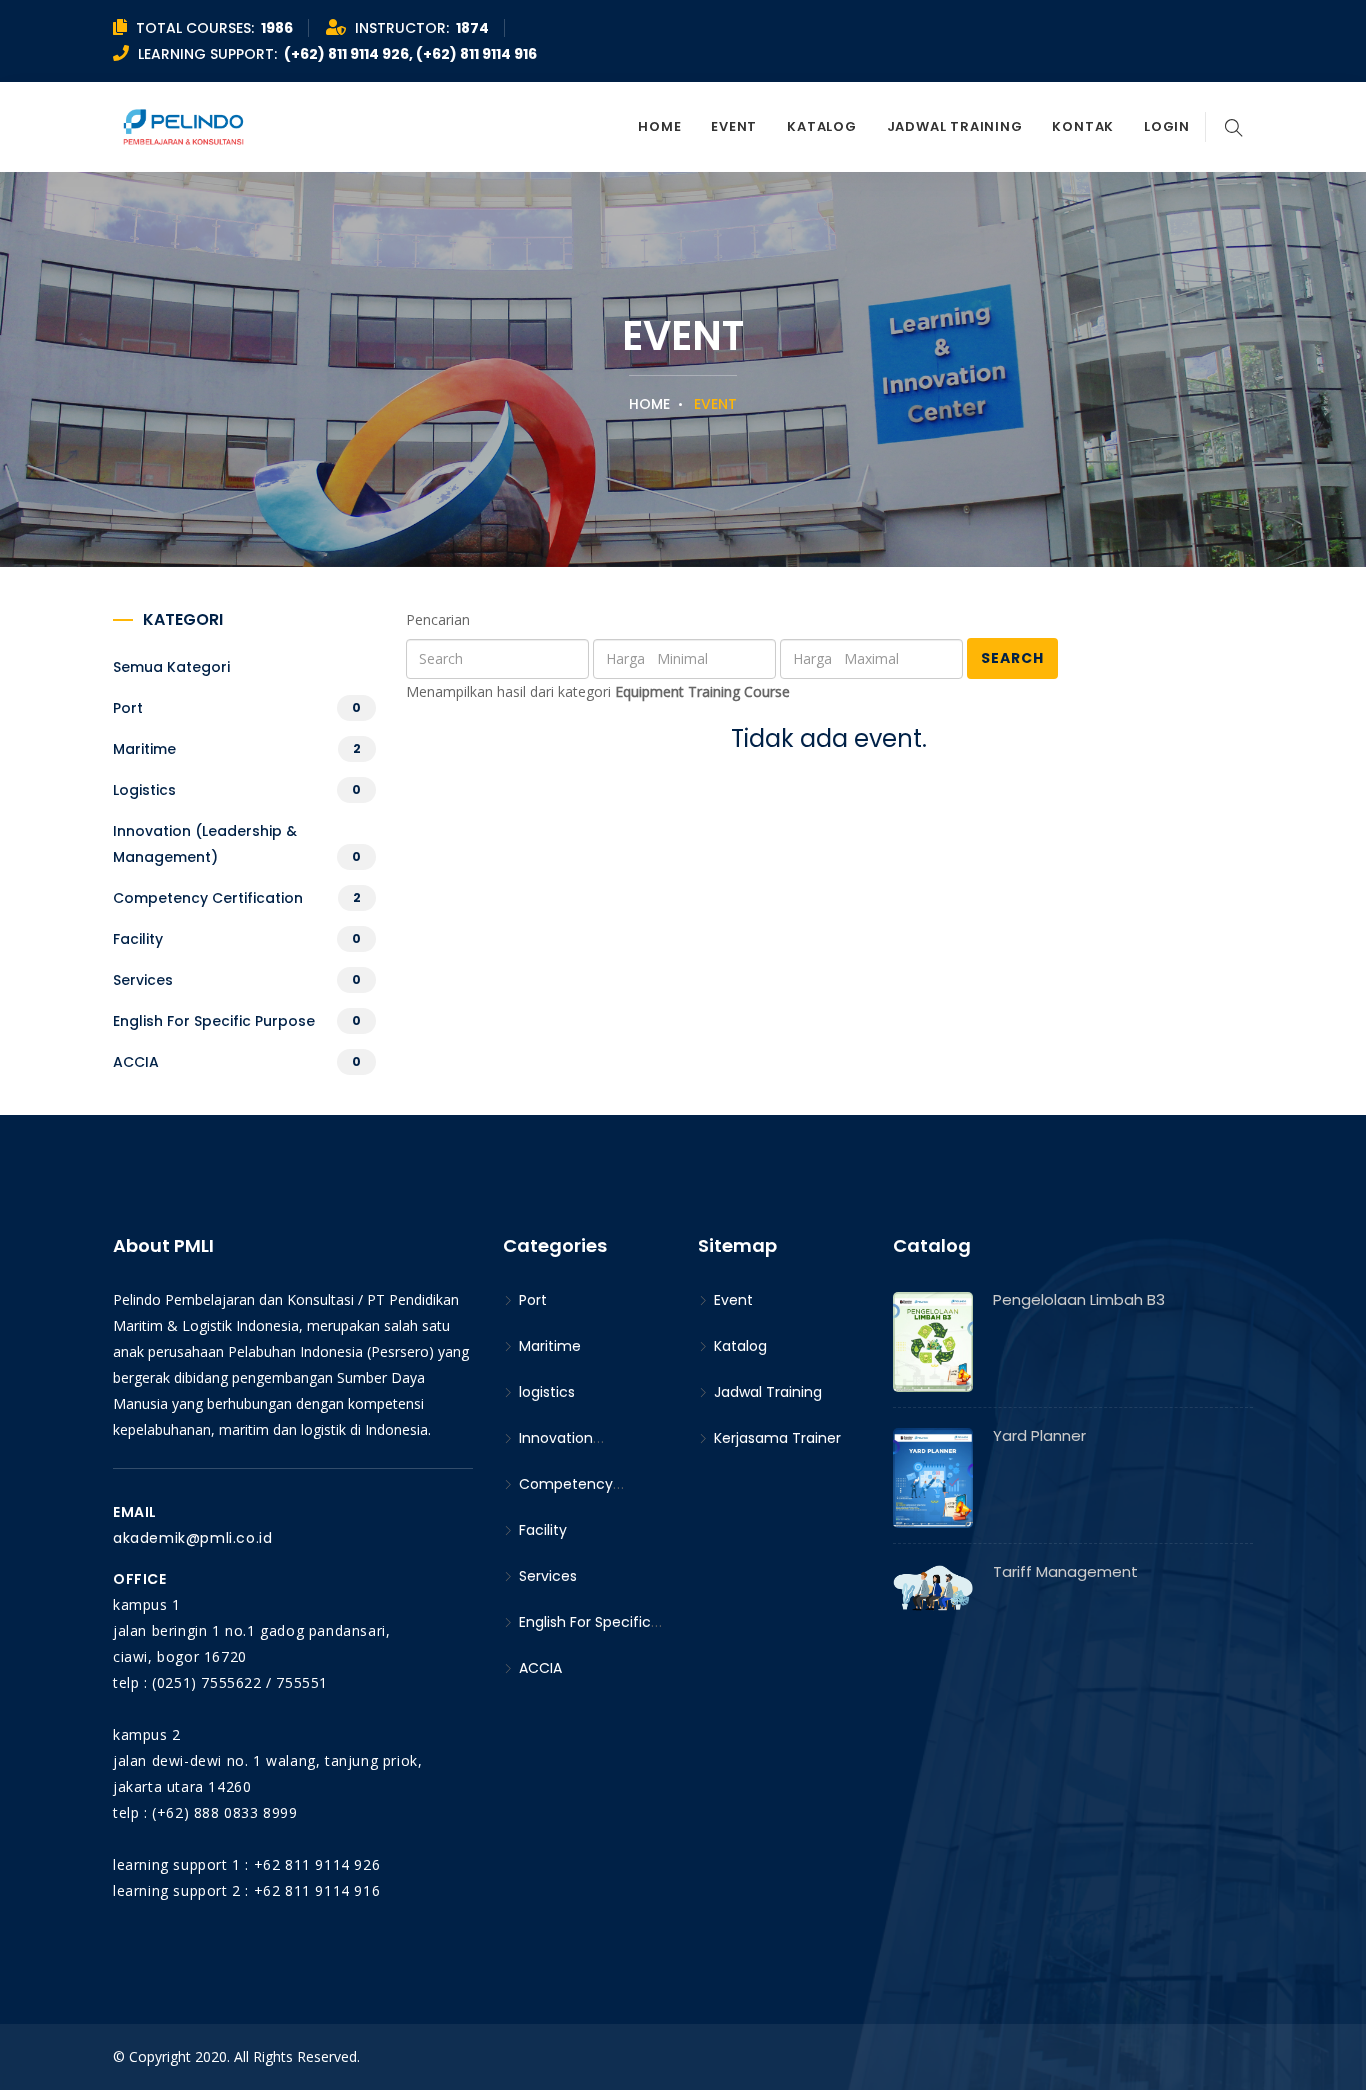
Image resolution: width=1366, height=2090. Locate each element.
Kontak (1083, 126)
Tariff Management (1065, 1571)
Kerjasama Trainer (775, 1438)
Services (143, 980)
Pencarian (438, 619)
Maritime (144, 749)
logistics (144, 790)
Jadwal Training (955, 126)
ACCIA (136, 1062)
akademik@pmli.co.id (192, 1538)
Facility (138, 939)
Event (734, 126)
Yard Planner (1039, 1435)
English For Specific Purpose (214, 1021)
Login (1167, 126)
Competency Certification (208, 898)
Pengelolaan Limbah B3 (1079, 1299)
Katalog (821, 126)
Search (1012, 658)
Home (659, 126)
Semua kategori (171, 667)
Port (128, 708)
